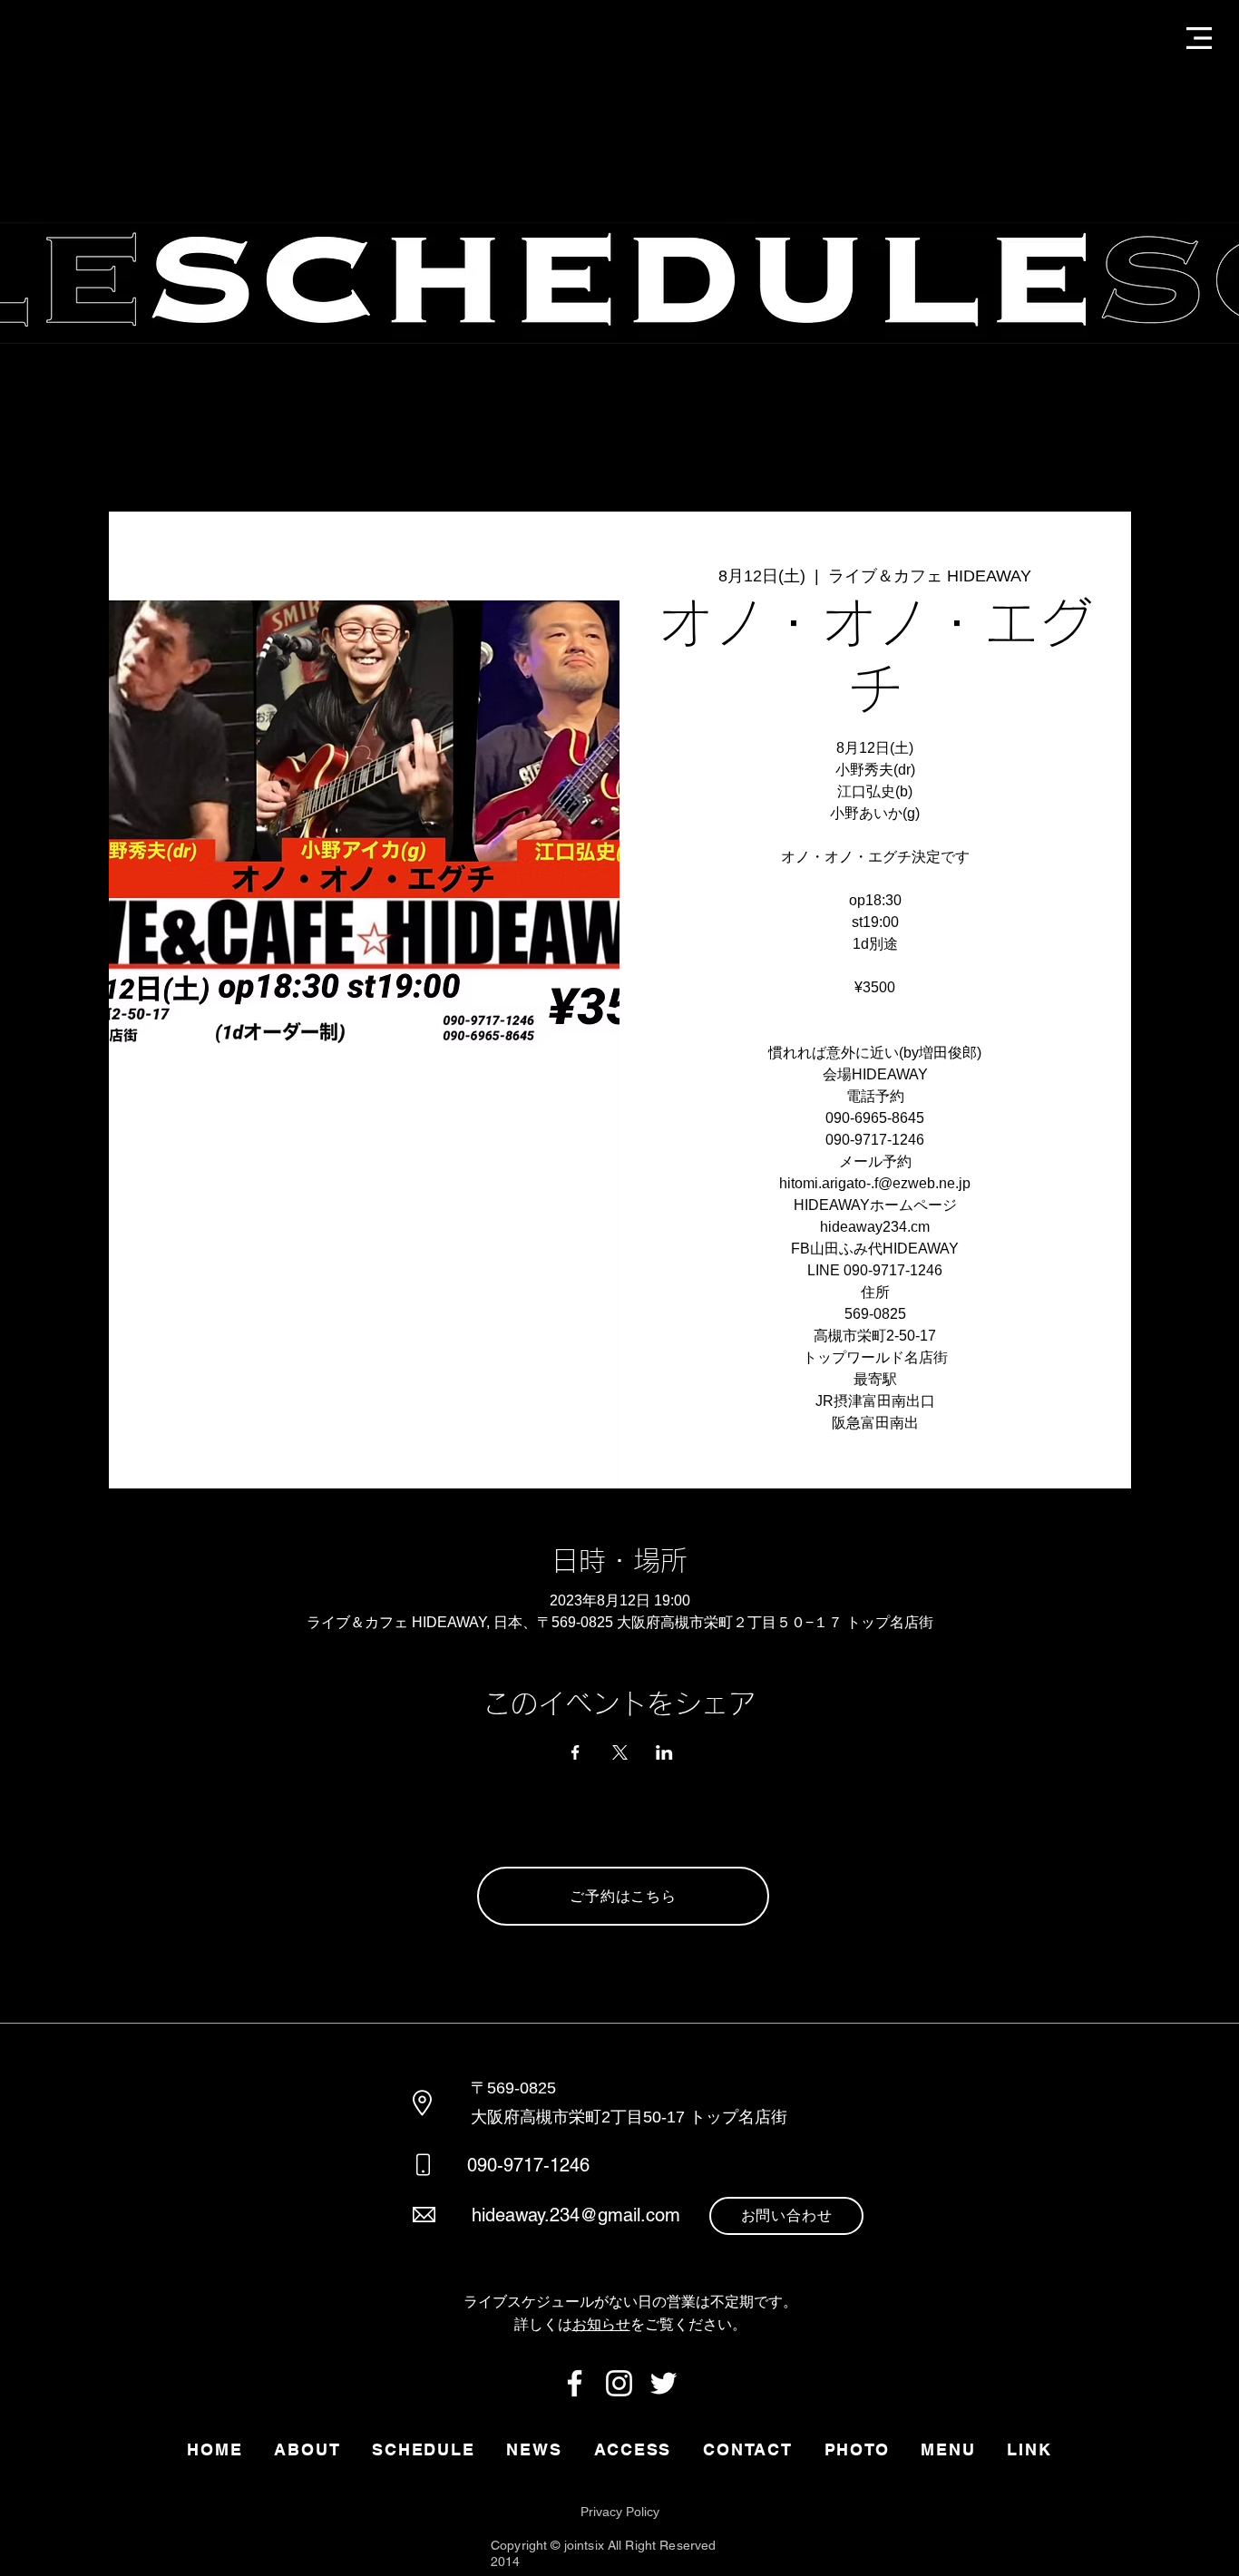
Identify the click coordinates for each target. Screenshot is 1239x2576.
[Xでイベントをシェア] (620, 1752)
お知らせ (601, 2324)
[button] (1199, 38)
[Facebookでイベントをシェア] (576, 1752)
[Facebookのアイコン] (575, 2383)
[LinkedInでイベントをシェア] (664, 1752)
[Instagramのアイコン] (619, 2383)
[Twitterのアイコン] (663, 2383)
